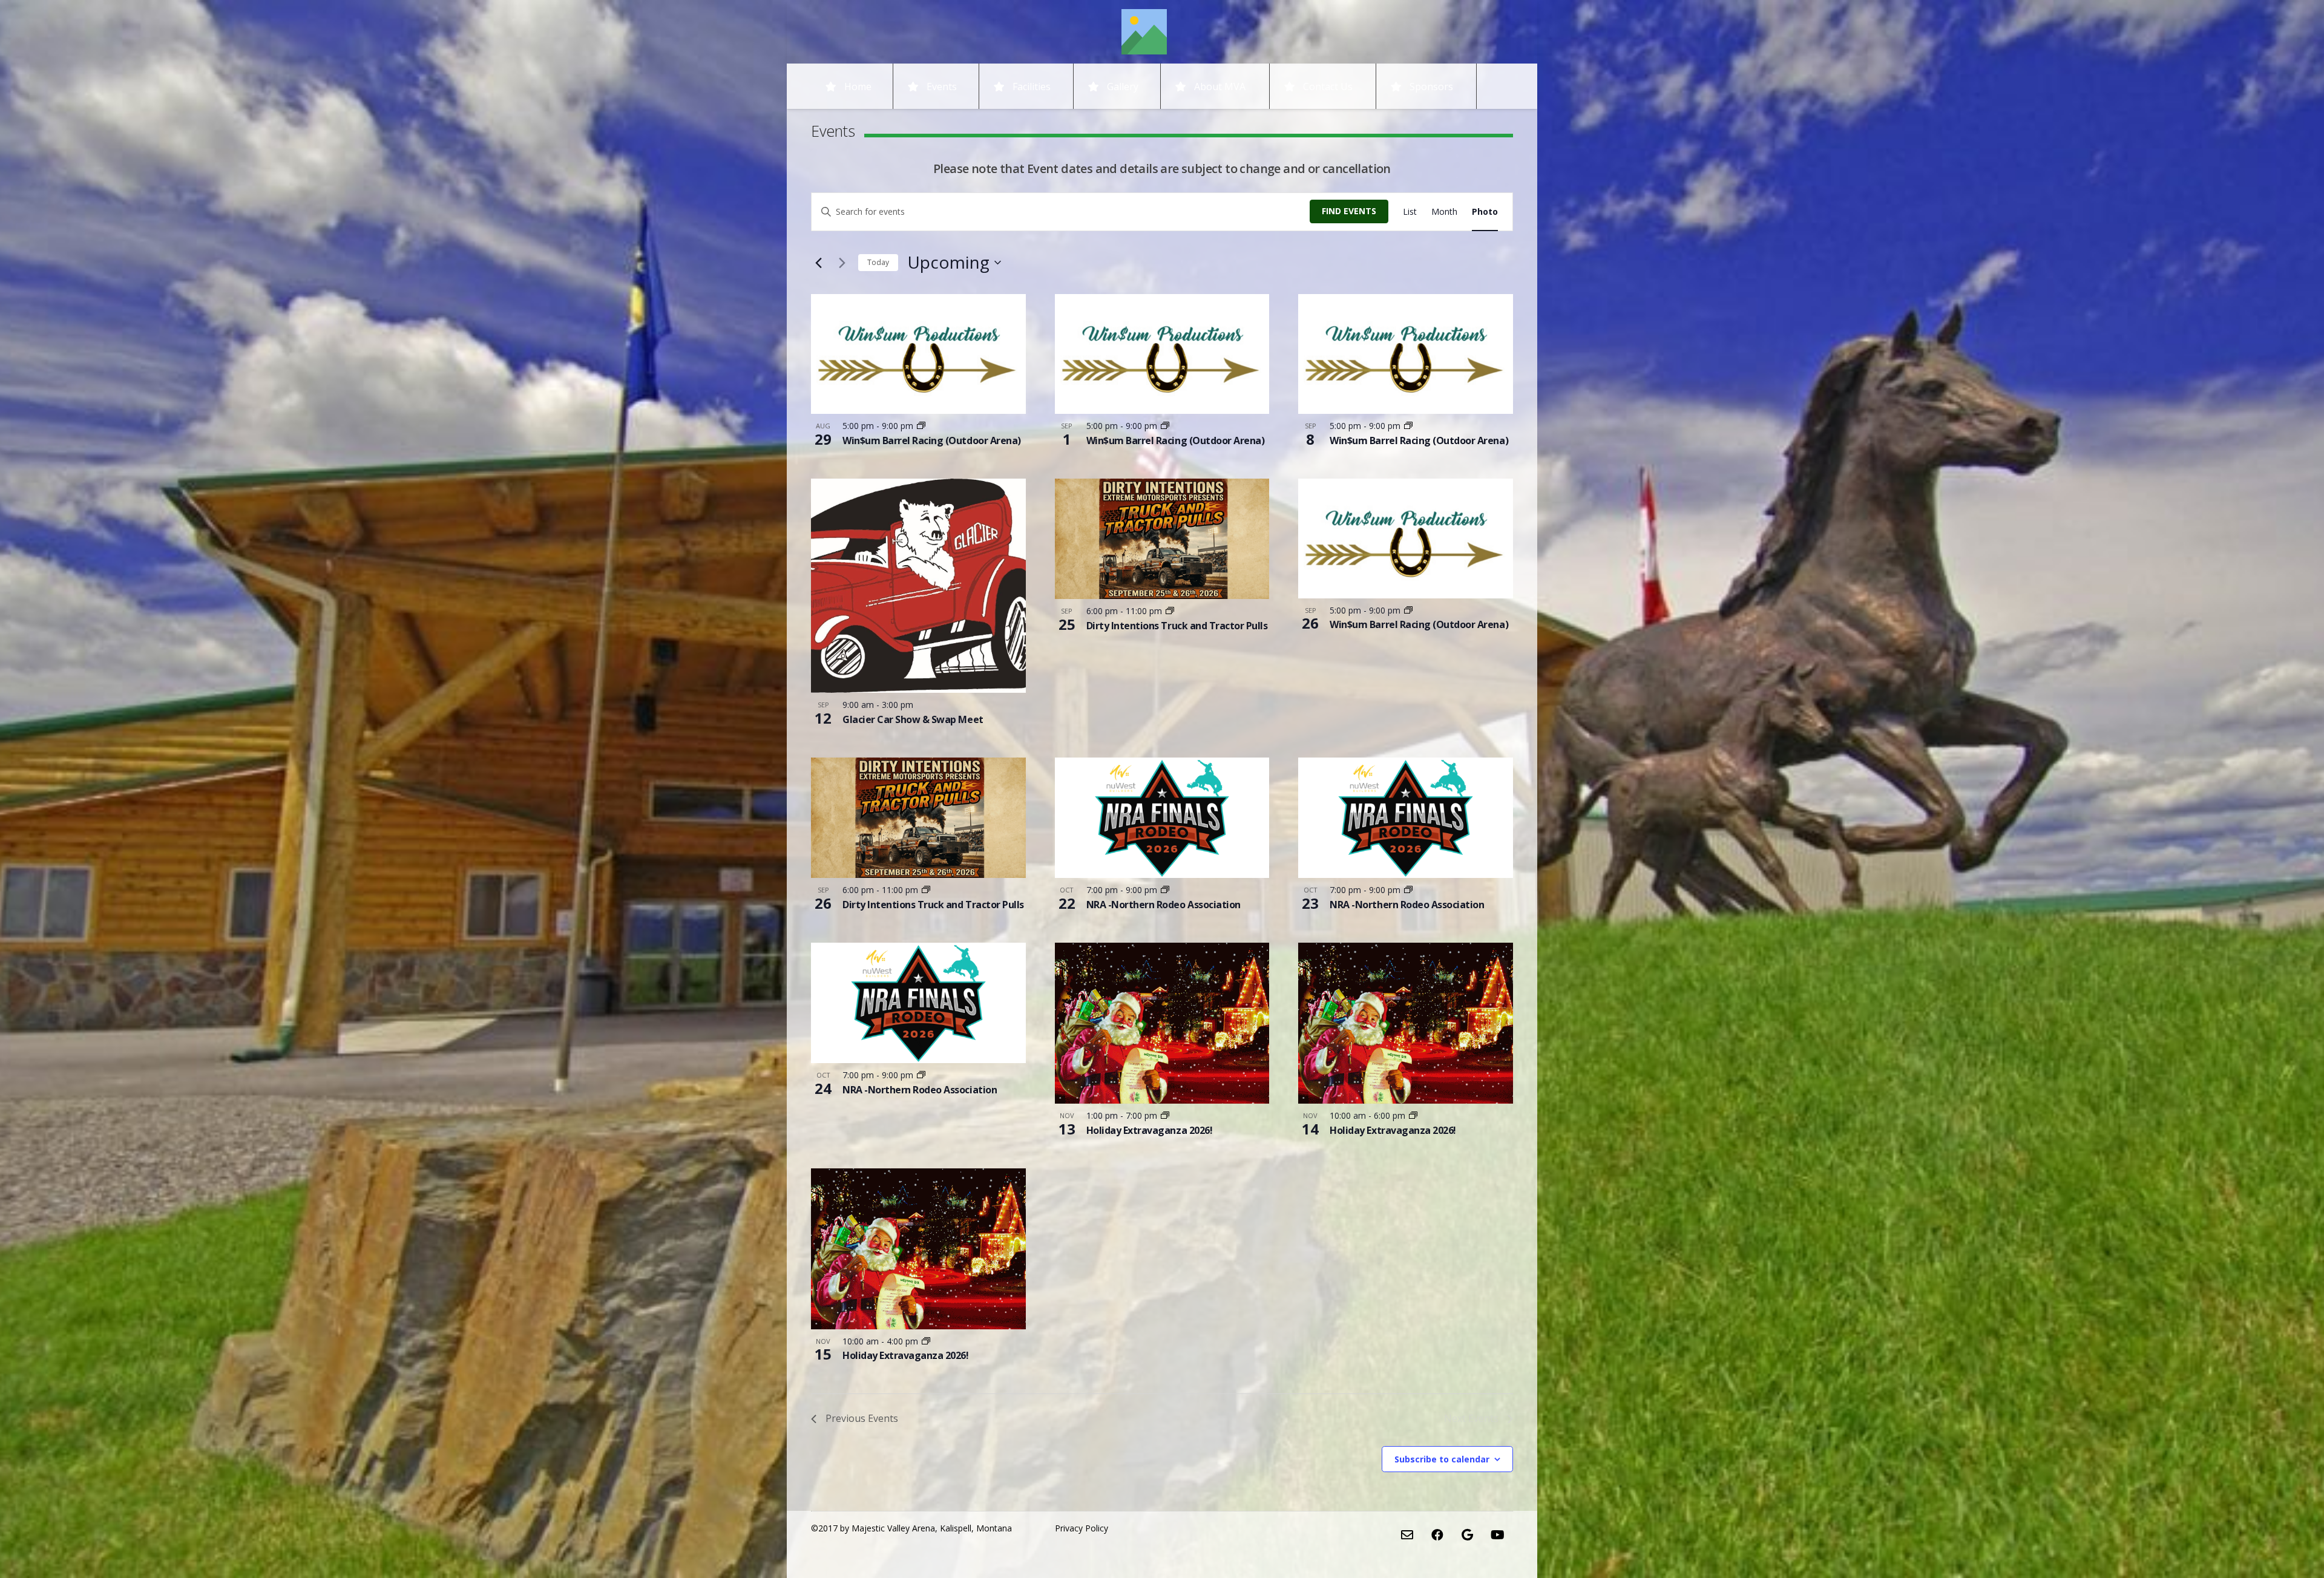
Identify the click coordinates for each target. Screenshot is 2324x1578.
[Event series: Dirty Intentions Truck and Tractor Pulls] (1170, 611)
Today (878, 262)
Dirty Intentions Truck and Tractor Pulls (1177, 626)
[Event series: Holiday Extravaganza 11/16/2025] (1165, 1115)
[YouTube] (1498, 1535)
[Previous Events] (818, 263)
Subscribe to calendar (1442, 1459)
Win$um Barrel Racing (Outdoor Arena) (932, 440)
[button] (1254, 86)
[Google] (1468, 1535)
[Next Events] (842, 263)
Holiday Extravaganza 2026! (1150, 1130)
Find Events (1349, 211)
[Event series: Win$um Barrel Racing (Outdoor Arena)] (921, 426)
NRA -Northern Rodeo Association (1164, 905)
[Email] (1407, 1535)
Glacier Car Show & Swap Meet (913, 719)
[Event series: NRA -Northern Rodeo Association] (1165, 890)
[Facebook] (1437, 1535)
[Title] (1144, 32)
